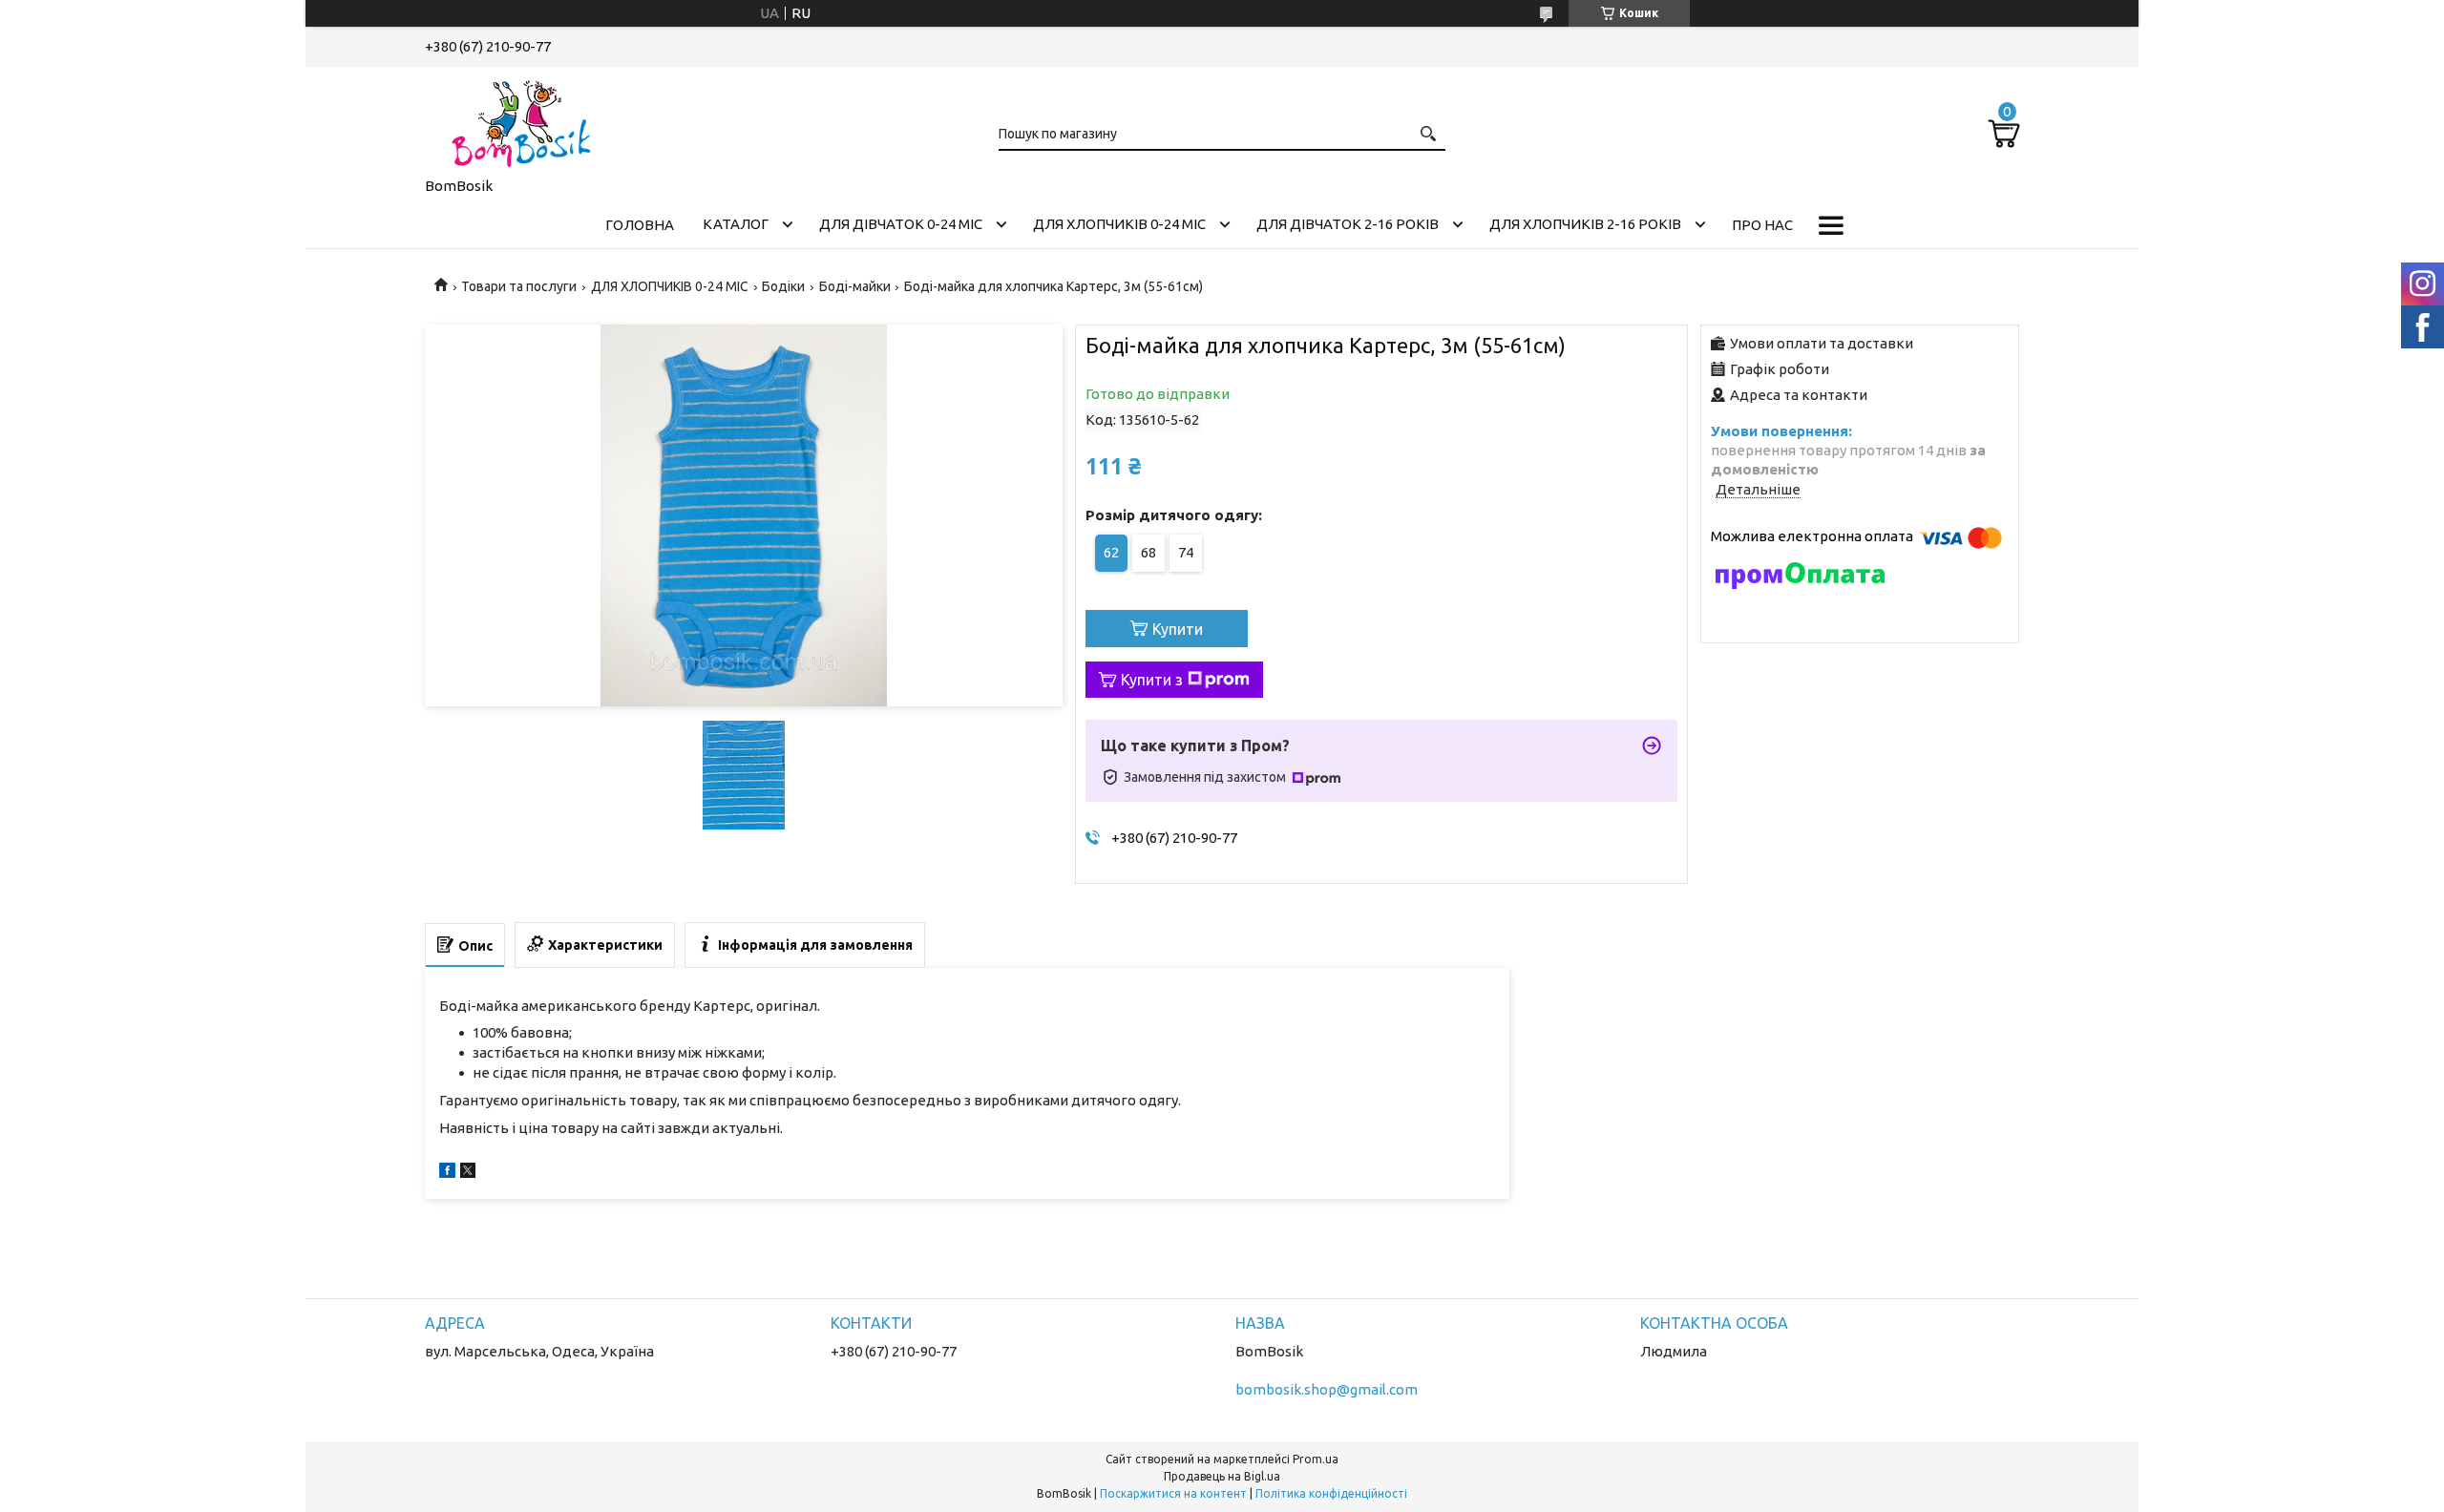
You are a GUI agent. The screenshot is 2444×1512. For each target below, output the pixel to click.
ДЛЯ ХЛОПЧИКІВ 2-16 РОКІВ (1585, 224)
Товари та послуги (519, 286)
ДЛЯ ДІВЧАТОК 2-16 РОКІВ (1348, 224)
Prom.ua (1316, 1459)
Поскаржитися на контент (1173, 1493)
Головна (640, 225)
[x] (468, 1173)
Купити (1178, 629)
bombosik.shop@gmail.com (1327, 1389)
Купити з (1152, 680)
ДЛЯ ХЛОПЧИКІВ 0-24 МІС (1119, 224)
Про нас (1762, 225)
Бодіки (783, 286)
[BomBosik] (520, 118)
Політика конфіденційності (1331, 1493)
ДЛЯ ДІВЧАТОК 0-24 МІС (901, 224)
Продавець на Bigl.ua (1222, 1476)
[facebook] (447, 1173)
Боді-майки (855, 286)
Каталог (736, 224)
